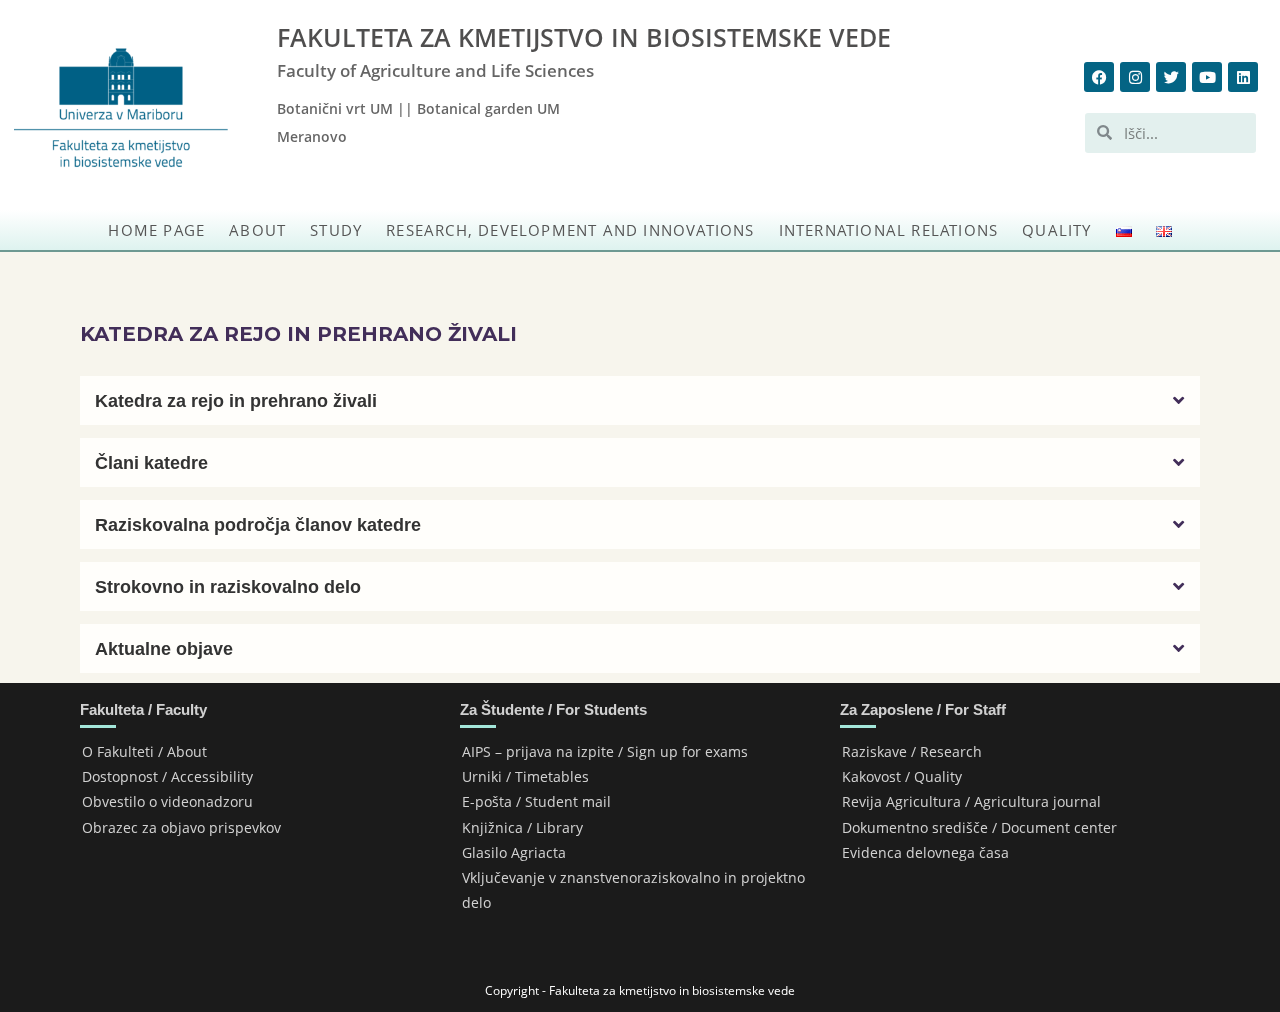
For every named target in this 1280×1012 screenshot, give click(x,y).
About (257, 230)
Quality (1056, 230)
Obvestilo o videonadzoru (167, 801)
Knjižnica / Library (522, 827)
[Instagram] (1135, 77)
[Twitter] (1171, 77)
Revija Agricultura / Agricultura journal (971, 801)
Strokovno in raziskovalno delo (228, 587)
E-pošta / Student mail (536, 801)
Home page (156, 230)
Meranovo (312, 136)
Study (336, 230)
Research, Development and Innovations (570, 230)
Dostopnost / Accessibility (167, 776)
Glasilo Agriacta (514, 852)
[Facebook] (1099, 77)
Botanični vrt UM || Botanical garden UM (418, 108)
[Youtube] (1207, 77)
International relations (889, 230)
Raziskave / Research (912, 751)
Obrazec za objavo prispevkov (181, 827)
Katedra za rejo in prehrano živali (236, 401)
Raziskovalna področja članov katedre (258, 525)
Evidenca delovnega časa (925, 852)
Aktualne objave (164, 649)
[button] (640, 400)
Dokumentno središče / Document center (979, 827)
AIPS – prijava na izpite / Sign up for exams (605, 751)
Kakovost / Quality (902, 776)
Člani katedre (151, 463)
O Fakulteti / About (144, 751)
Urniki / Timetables (525, 776)
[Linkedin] (1243, 77)
